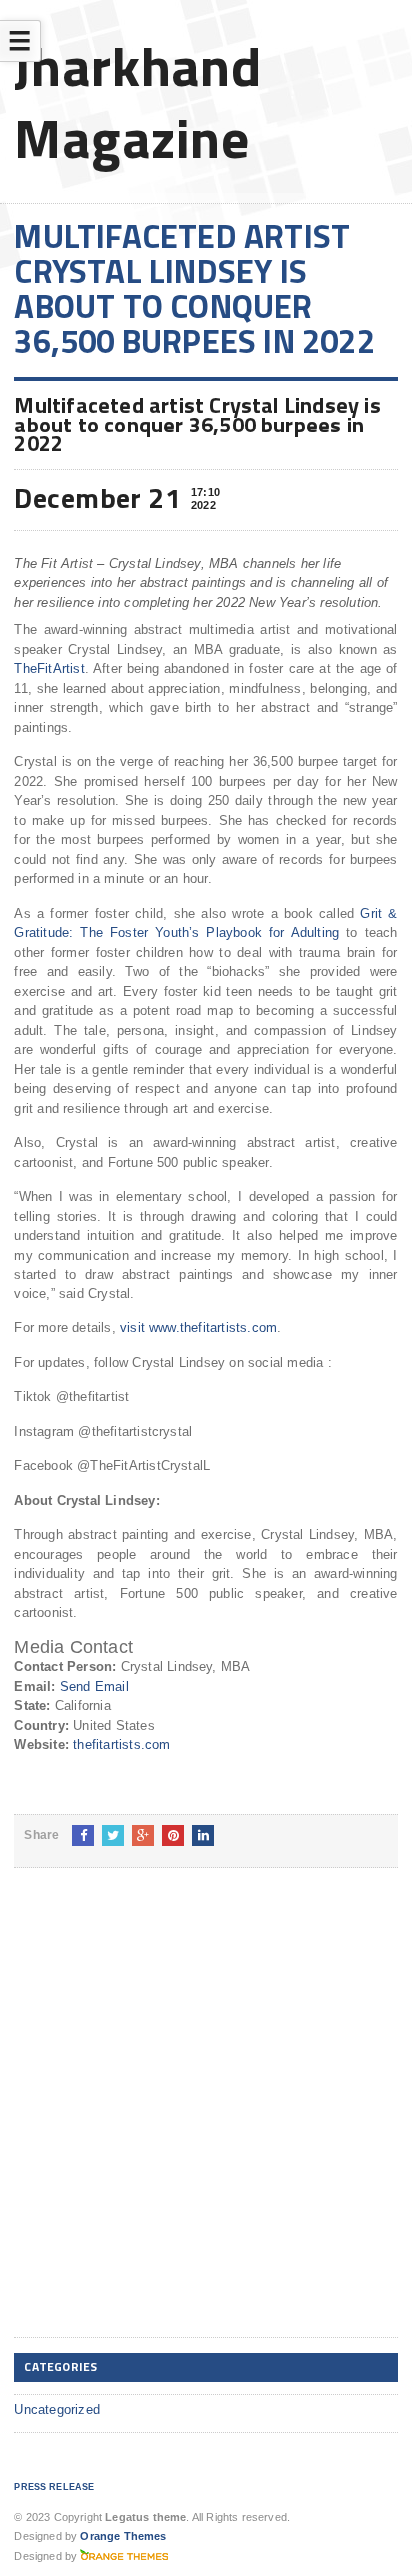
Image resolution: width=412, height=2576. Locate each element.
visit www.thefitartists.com (198, 1328)
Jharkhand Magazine (137, 101)
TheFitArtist (49, 669)
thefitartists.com (121, 1744)
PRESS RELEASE (54, 2487)
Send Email (94, 1687)
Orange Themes (123, 2536)
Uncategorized (57, 2410)
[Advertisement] (206, 2119)
